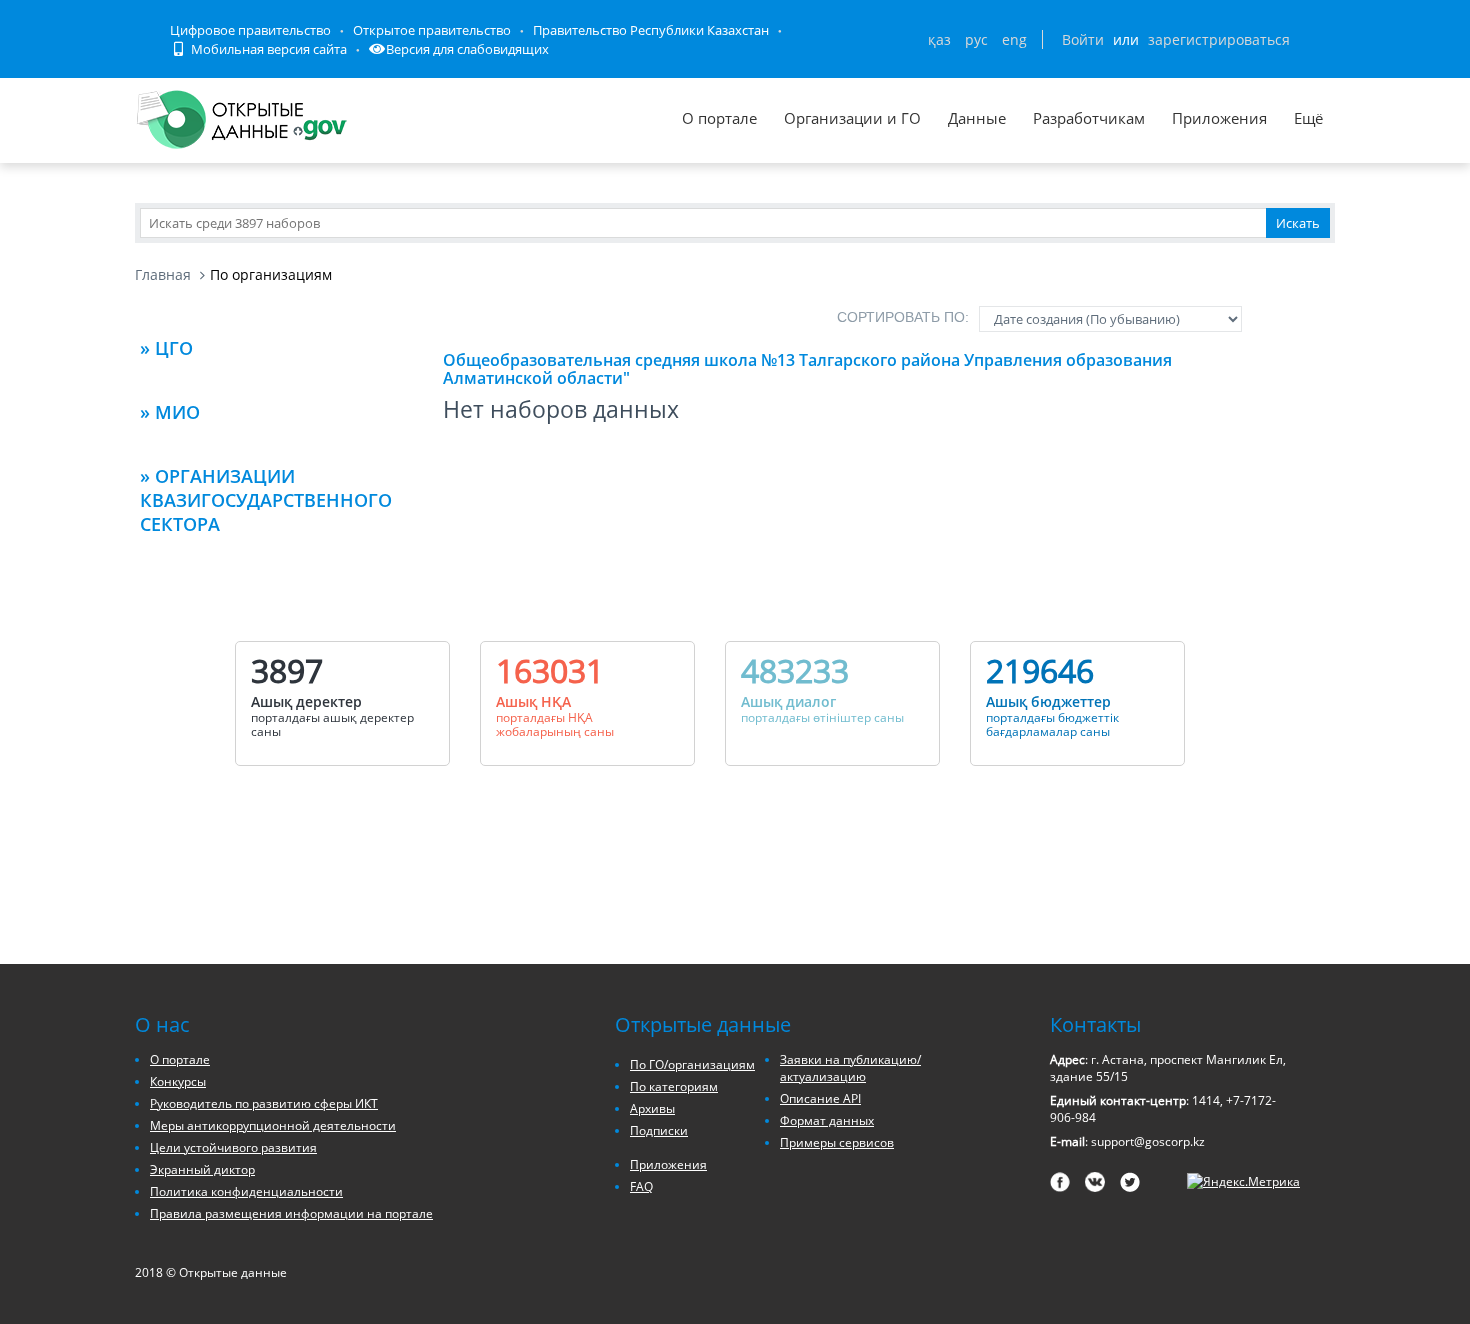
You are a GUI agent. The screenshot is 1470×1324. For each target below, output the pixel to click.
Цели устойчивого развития (233, 1147)
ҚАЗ (939, 39)
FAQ (641, 1186)
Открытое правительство (432, 30)
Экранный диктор (202, 1169)
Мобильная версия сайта (267, 49)
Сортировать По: (903, 317)
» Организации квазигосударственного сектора (266, 500)
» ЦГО (166, 348)
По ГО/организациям (692, 1064)
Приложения (1219, 118)
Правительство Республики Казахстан (651, 30)
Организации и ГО (852, 118)
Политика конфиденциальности (246, 1191)
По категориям (674, 1086)
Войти (1083, 39)
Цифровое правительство (250, 30)
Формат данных (827, 1120)
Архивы (652, 1108)
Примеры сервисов (837, 1142)
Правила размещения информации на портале (291, 1213)
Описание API (820, 1098)
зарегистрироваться (1219, 39)
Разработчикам (1089, 118)
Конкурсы (178, 1081)
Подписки (659, 1130)
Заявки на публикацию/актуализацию (850, 1068)
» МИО (170, 412)
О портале (719, 118)
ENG (1014, 39)
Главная (163, 274)
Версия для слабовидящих (467, 49)
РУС (976, 39)
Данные (977, 118)
